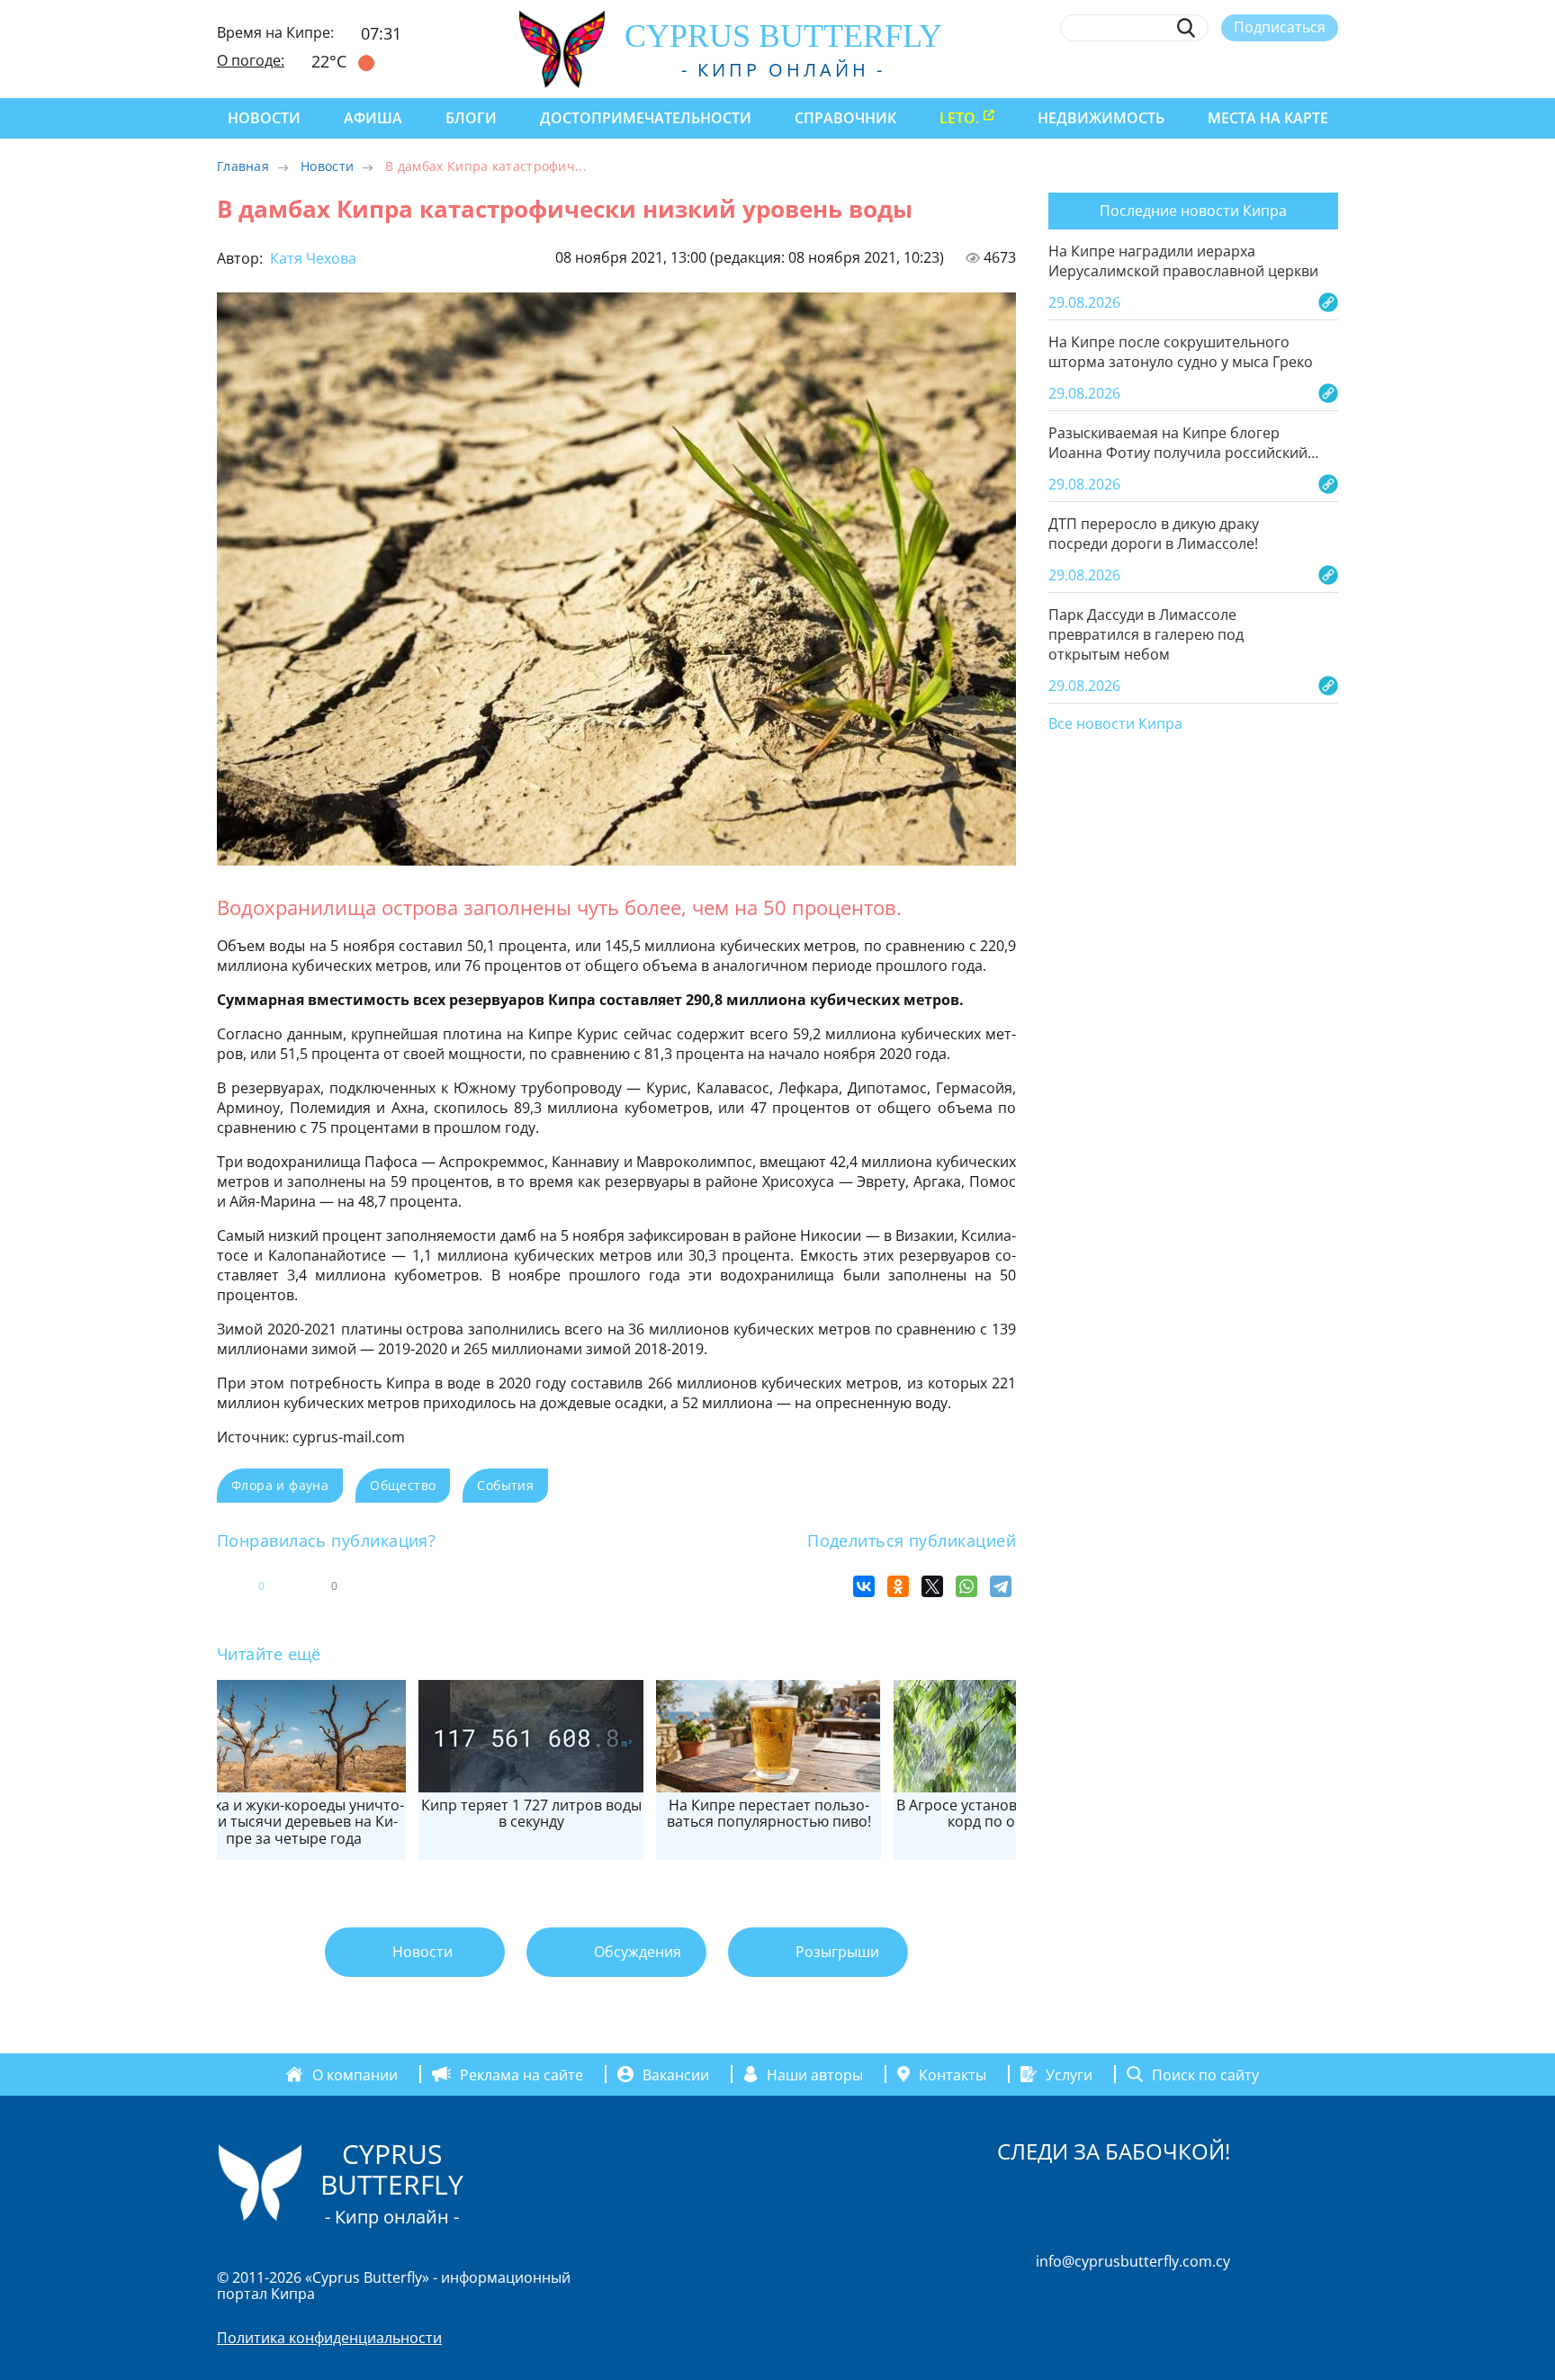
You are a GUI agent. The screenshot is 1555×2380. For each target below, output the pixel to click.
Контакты (953, 2074)
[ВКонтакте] (864, 1586)
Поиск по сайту (1205, 2074)
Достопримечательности (646, 118)
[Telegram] (1001, 1586)
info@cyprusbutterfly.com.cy (1133, 2261)
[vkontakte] (1296, 69)
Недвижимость (1101, 118)
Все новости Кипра (1115, 724)
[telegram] (1263, 69)
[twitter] (1230, 69)
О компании (355, 2074)
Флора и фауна (280, 1485)
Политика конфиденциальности (329, 2338)
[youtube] (1330, 69)
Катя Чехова (311, 258)
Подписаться (1280, 27)
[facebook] (1164, 69)
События (505, 1485)
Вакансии (676, 2074)
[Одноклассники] (898, 1586)
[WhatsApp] (966, 1586)
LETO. (959, 118)
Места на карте (1268, 118)
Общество (403, 1485)
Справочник (845, 118)
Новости (264, 118)
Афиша (373, 118)
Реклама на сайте (521, 2074)
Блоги (471, 118)
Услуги (1069, 2074)
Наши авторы (815, 2074)
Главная (243, 166)
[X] (932, 1586)
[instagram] (1197, 69)
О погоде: (251, 60)
